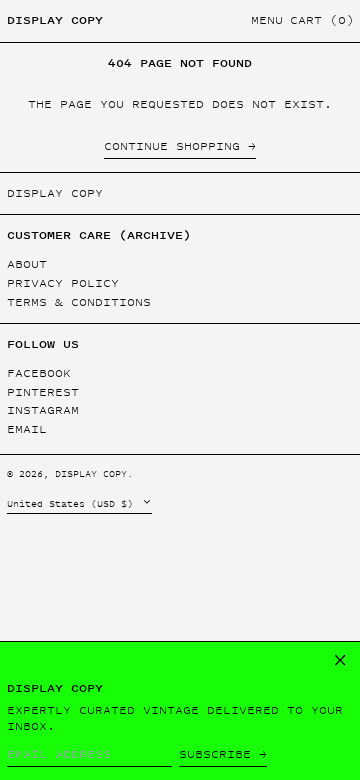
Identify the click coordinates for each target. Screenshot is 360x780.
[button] (322, 21)
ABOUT (27, 264)
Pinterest (43, 392)
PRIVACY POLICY (63, 283)
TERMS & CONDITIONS (79, 302)
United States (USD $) (73, 503)
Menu (267, 20)
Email (27, 429)
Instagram (43, 410)
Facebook (39, 373)
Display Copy (55, 20)
